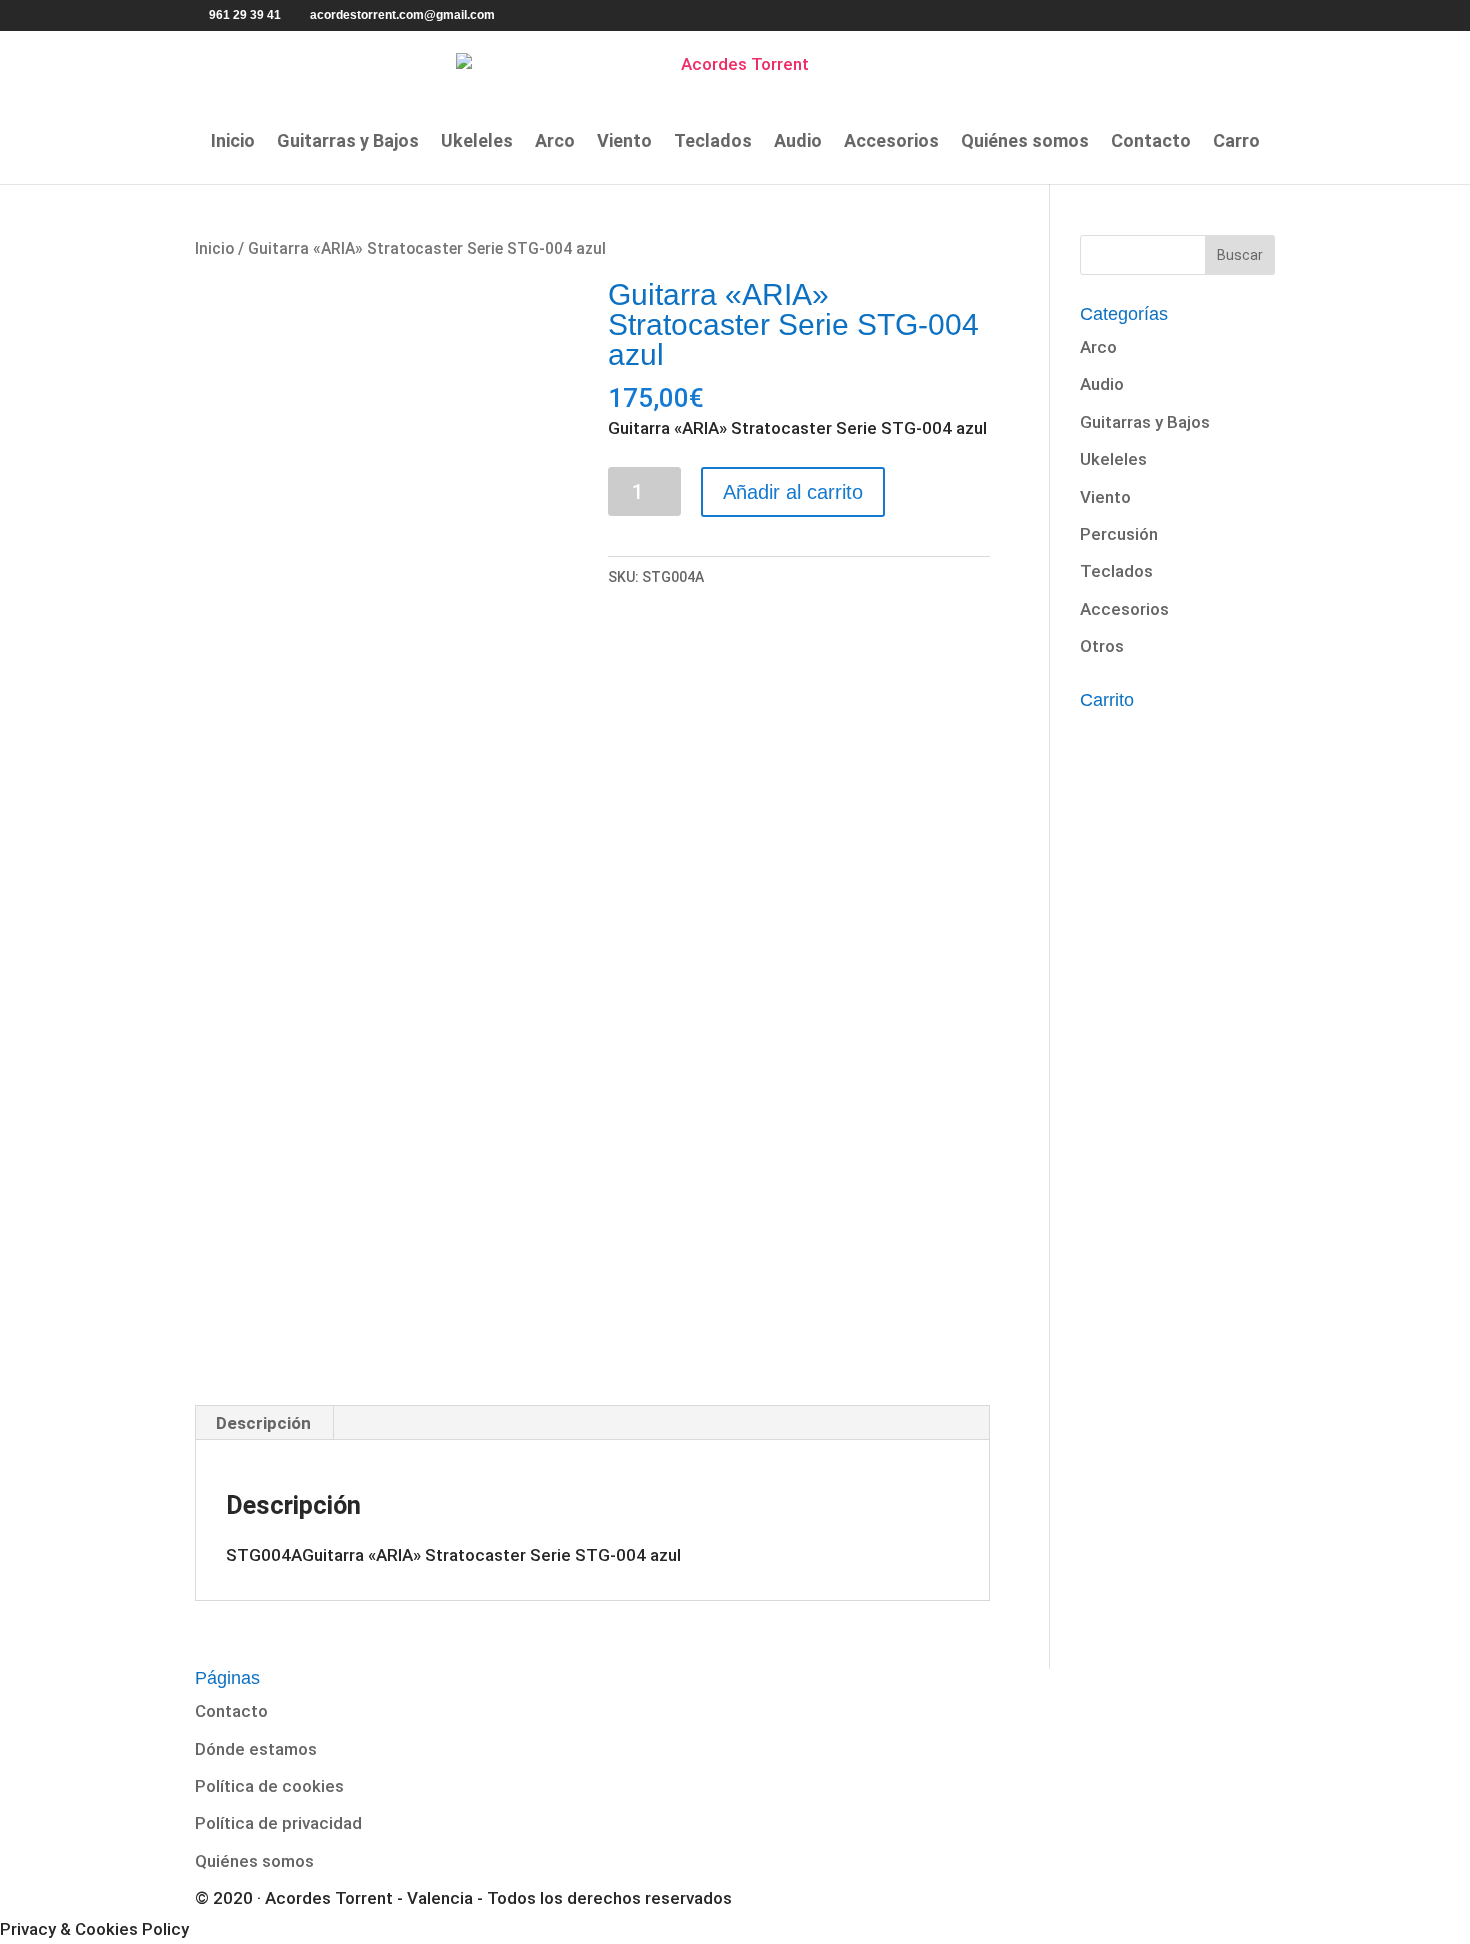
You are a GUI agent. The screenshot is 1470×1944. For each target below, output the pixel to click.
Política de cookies (269, 1786)
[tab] (264, 1423)
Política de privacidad (278, 1823)
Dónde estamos (256, 1749)
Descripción (263, 1423)
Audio (798, 142)
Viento (624, 142)
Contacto (1151, 142)
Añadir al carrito (793, 492)
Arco (555, 142)
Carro (1236, 142)
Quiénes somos (1025, 142)
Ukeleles (477, 142)
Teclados (713, 142)
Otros (1102, 646)
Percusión (1119, 534)
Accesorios (891, 142)
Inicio (233, 142)
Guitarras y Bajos (348, 142)
